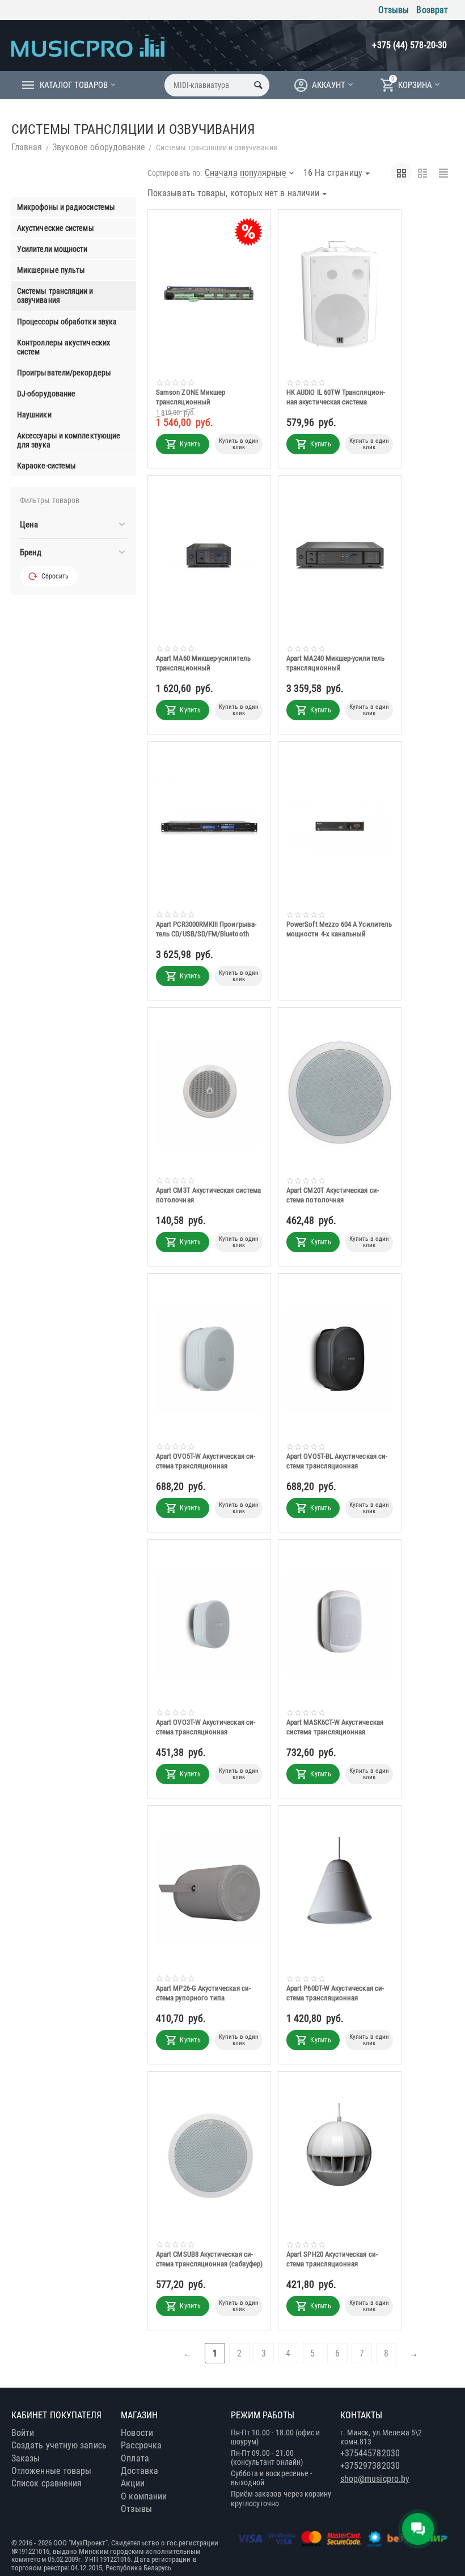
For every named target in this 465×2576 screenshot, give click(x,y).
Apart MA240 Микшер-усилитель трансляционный (335, 663)
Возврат (432, 10)
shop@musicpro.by (375, 2479)
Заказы (26, 2458)
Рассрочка (141, 2445)
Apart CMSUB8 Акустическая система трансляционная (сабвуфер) (209, 2259)
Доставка (139, 2471)
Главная (27, 147)
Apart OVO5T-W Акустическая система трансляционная (206, 1461)
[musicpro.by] (88, 45)
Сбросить (55, 576)
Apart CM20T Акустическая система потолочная (333, 1195)
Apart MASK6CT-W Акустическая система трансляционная (335, 1727)
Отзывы (394, 10)
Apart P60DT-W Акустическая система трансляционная (335, 1993)
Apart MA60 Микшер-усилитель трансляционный (203, 663)
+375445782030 (370, 2453)
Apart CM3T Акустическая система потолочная (208, 1195)
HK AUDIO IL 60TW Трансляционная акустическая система (336, 397)
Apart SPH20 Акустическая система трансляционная (332, 2259)
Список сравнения (46, 2483)
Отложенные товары (51, 2471)
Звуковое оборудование (99, 147)
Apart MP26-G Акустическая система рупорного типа (203, 1993)
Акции (132, 2483)
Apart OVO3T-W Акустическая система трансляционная (206, 1727)
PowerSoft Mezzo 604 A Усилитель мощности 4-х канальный (339, 929)
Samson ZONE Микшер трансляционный (191, 397)
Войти (23, 2433)
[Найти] (258, 85)
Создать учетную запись (59, 2445)
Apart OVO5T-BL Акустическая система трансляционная (337, 1461)
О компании (144, 2496)
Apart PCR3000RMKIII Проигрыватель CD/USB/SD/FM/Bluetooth (206, 929)
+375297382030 (370, 2466)
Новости (137, 2433)
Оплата (135, 2458)
